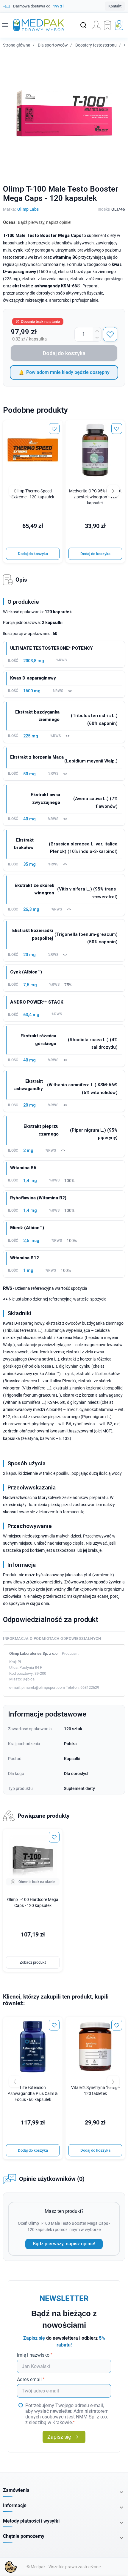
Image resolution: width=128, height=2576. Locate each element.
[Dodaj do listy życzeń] (110, 334)
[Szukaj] (83, 25)
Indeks (104, 209)
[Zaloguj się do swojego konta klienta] (96, 25)
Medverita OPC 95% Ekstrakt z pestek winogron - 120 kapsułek (95, 497)
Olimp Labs (28, 209)
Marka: (9, 209)
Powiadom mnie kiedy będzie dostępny (68, 372)
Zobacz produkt (33, 1962)
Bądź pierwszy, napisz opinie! (64, 2244)
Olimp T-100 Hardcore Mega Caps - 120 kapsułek (33, 1903)
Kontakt (115, 6)
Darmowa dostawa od (38, 6)
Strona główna (17, 45)
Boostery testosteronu (96, 45)
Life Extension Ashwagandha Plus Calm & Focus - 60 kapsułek (33, 2094)
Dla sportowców (53, 45)
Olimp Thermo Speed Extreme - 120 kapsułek (33, 494)
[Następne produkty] (113, 2082)
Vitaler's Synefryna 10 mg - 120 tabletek (95, 2091)
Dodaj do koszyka (64, 353)
